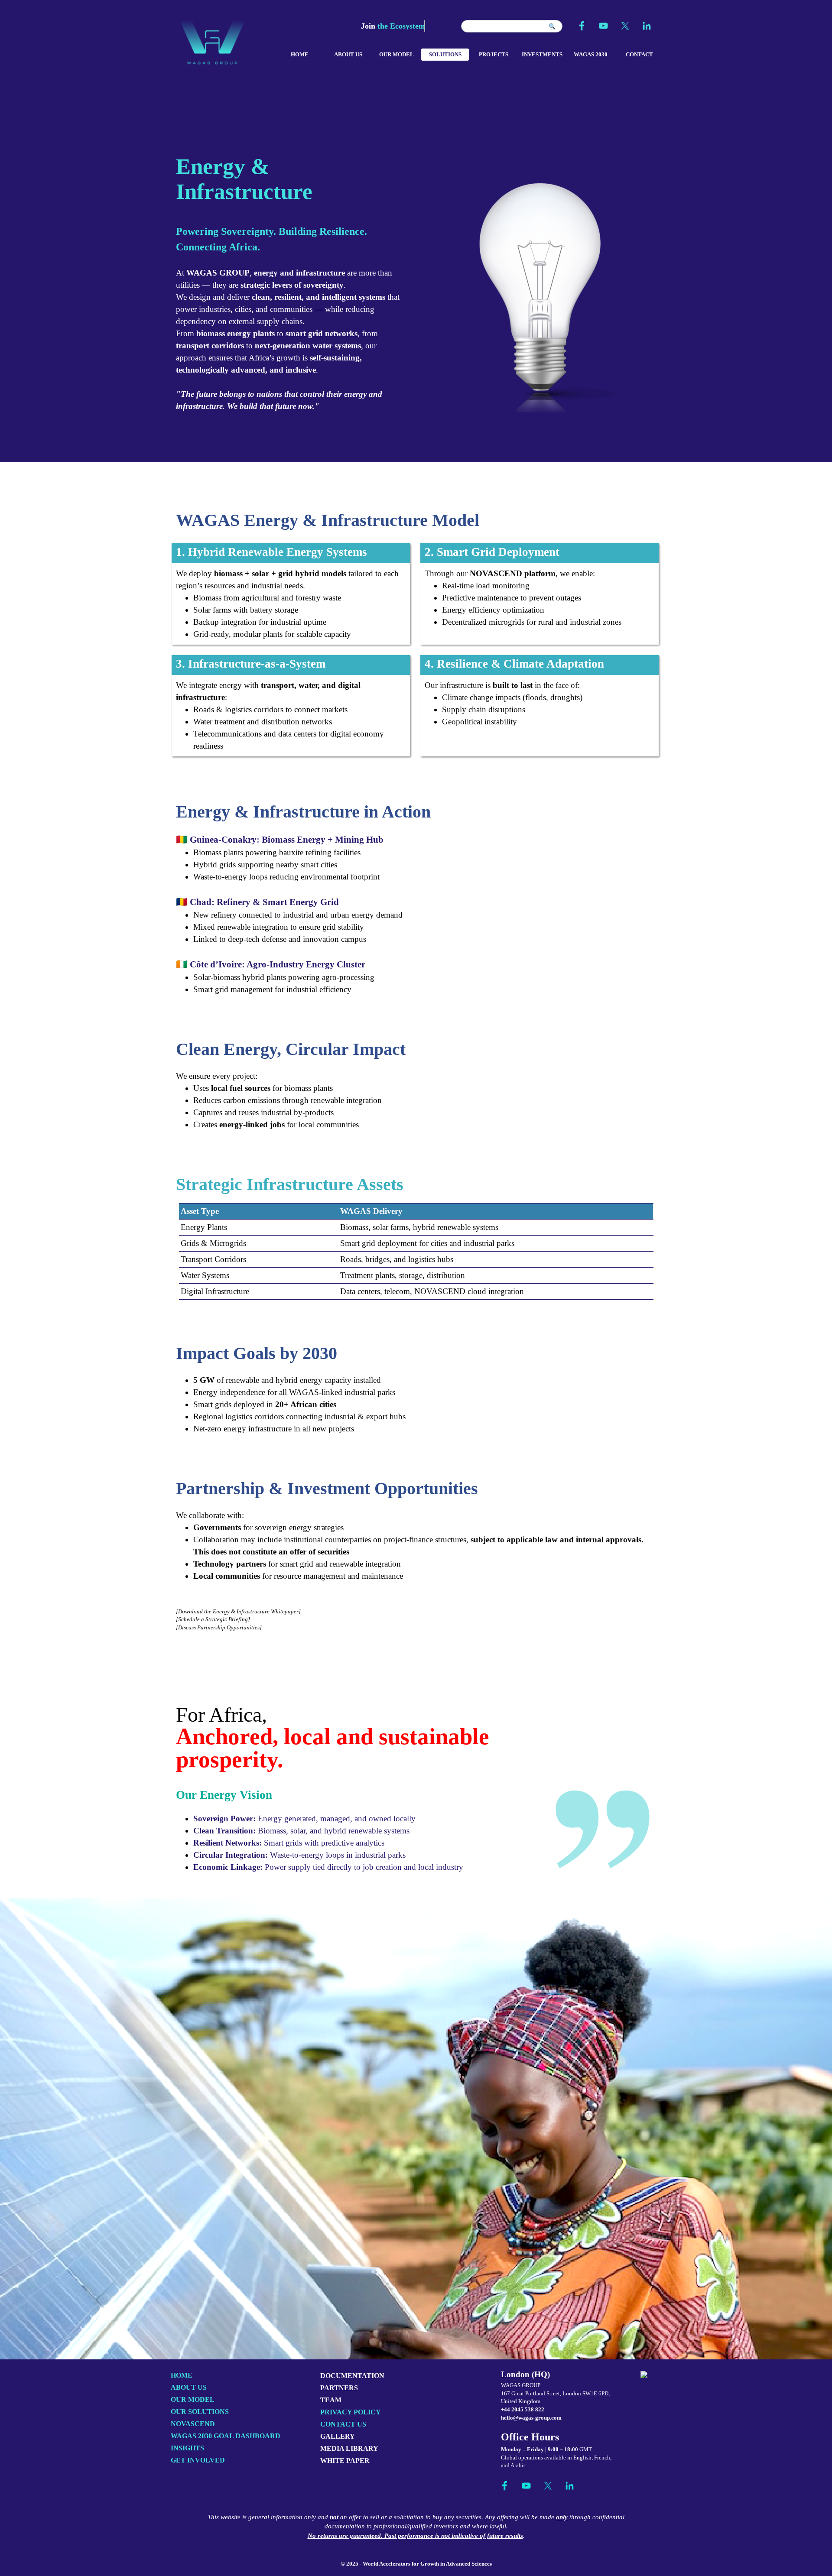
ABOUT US (348, 54)
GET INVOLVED (198, 2460)
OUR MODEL (396, 54)
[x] (625, 26)
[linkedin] (647, 26)
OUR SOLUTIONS (200, 2412)
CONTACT (639, 54)
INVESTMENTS (542, 54)
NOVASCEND (193, 2424)
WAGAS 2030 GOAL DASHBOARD (226, 2436)
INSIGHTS (187, 2448)
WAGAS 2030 (591, 54)
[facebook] (582, 26)
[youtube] (603, 26)
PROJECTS (494, 54)
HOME (300, 54)
